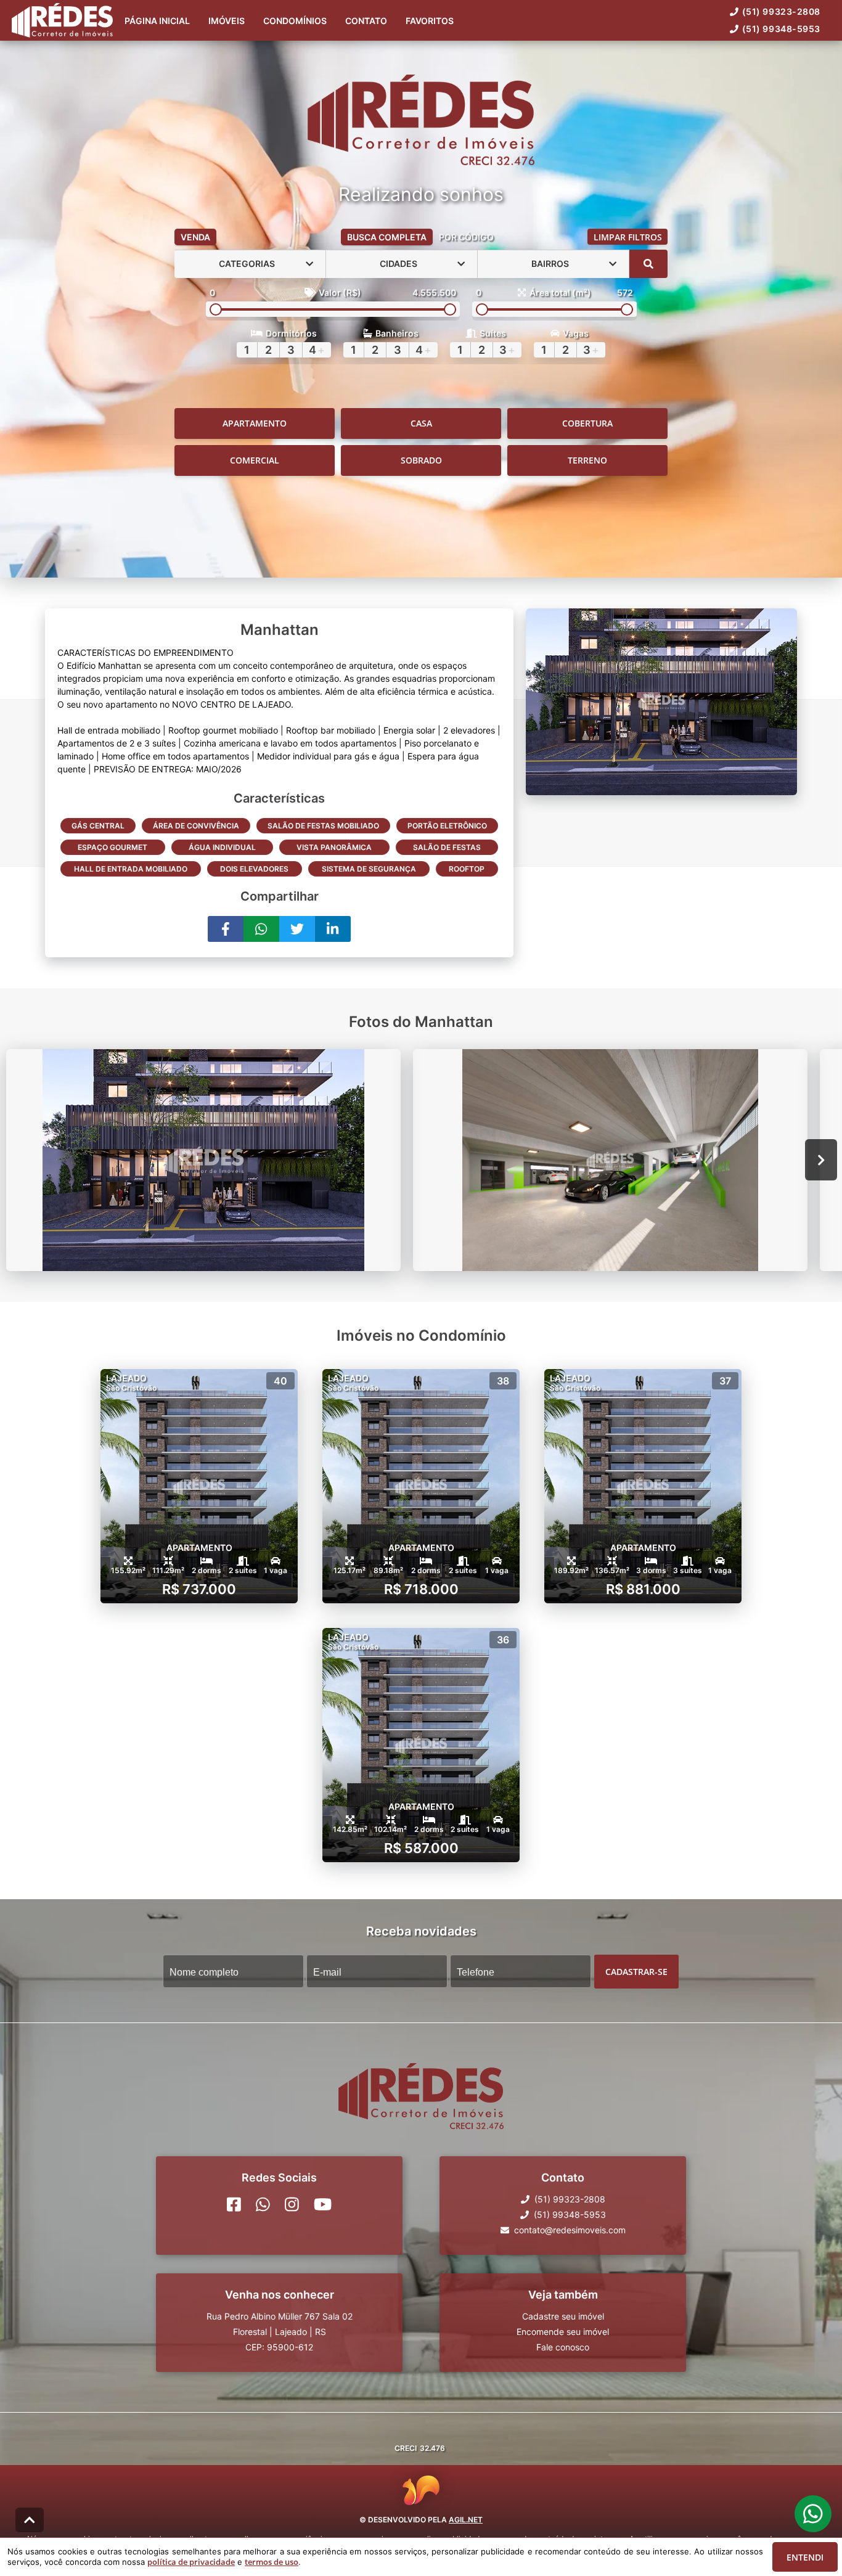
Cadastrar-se (636, 1971)
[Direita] (821, 1160)
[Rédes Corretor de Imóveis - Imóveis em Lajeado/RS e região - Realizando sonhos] (421, 121)
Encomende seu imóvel (563, 2332)
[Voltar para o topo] (30, 2520)
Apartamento (255, 423)
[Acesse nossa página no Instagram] (292, 2204)
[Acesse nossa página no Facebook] (234, 2204)
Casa (421, 423)
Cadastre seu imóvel (563, 2316)
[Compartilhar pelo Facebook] (226, 929)
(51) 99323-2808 (781, 11)
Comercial (255, 460)
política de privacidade (191, 2562)
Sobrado (421, 460)
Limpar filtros (628, 237)
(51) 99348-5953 (781, 29)
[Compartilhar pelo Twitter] (297, 929)
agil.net (466, 2520)
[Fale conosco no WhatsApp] (263, 2204)
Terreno (587, 460)
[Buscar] (648, 264)
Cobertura (587, 423)
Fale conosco (563, 2347)
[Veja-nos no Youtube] (323, 2204)
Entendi (805, 2557)
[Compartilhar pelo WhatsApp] (261, 929)
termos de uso (272, 2562)
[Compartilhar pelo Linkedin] (333, 929)
